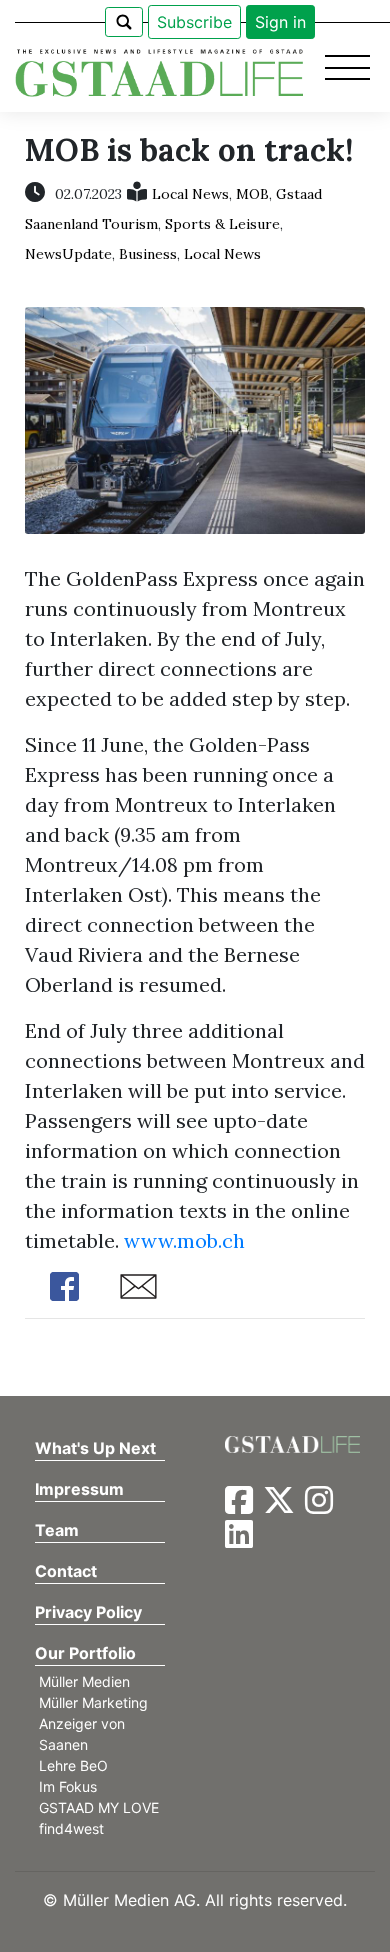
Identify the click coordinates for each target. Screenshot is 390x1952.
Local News (190, 194)
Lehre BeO (73, 1765)
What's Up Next (95, 1448)
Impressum (79, 1489)
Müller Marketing (93, 1702)
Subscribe (194, 22)
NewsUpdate (68, 254)
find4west (71, 1828)
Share (65, 1286)
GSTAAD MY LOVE (99, 1807)
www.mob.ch (184, 1240)
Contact (66, 1571)
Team (57, 1530)
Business (148, 254)
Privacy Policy (88, 1612)
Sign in (280, 22)
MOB (252, 194)
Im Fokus (68, 1786)
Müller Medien (84, 1681)
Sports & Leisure (222, 224)
